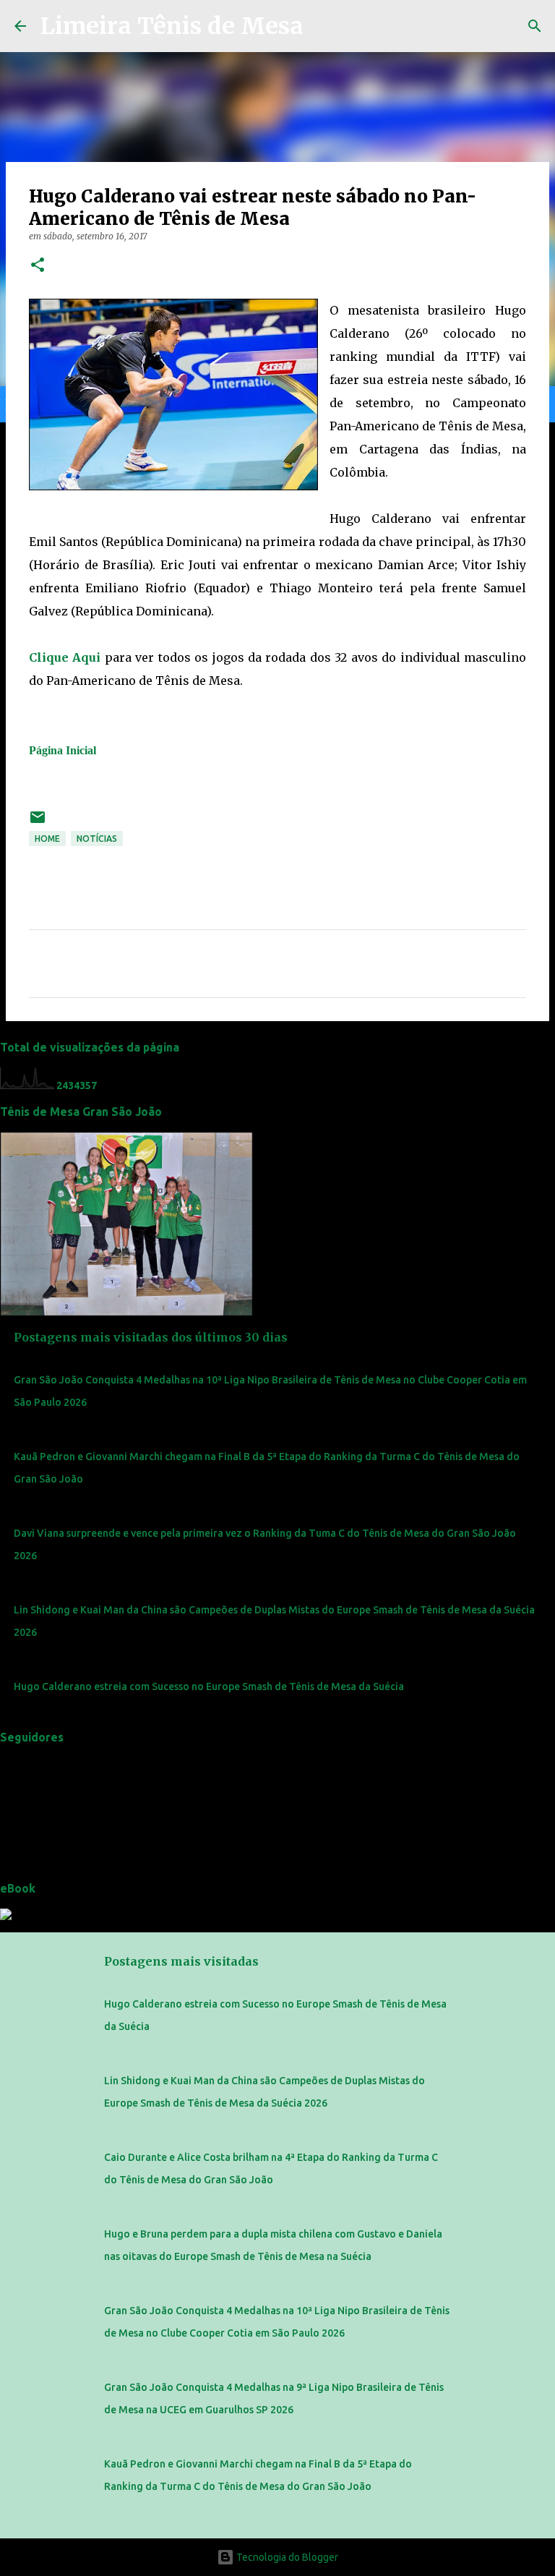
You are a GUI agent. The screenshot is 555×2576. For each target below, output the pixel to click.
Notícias (97, 839)
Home (47, 839)
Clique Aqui (65, 657)
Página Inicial (63, 750)
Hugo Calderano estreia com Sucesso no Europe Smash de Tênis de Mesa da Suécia (209, 1686)
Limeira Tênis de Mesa (172, 26)
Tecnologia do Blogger (286, 2557)
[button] (38, 266)
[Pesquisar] (535, 26)
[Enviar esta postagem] (38, 823)
